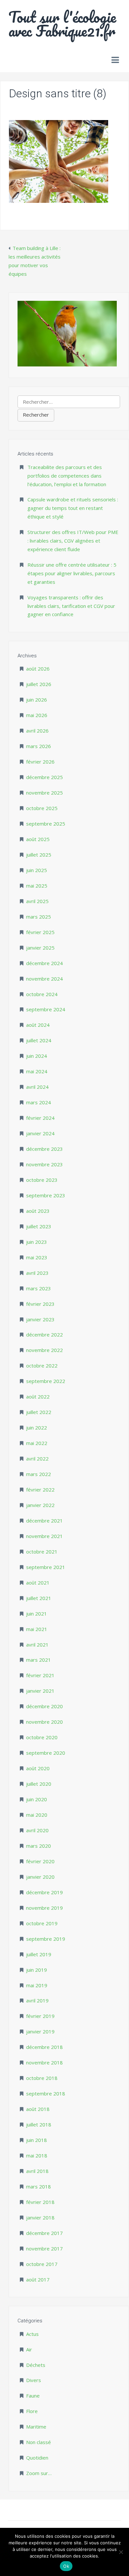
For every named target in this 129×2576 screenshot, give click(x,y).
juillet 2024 (39, 1040)
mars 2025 (39, 917)
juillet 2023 (39, 1226)
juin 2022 (37, 1428)
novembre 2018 (44, 2062)
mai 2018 (37, 2155)
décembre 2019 (44, 1892)
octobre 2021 (42, 1552)
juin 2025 (37, 870)
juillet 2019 (39, 1954)
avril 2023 (37, 1273)
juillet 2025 (39, 855)
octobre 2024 (42, 994)
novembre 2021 (44, 1536)
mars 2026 (39, 746)
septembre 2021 (46, 1567)
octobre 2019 (42, 1923)
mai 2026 (37, 715)
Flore (32, 2411)
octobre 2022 (42, 1366)
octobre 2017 (42, 2264)
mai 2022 (37, 1443)
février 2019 (40, 2016)
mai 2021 (37, 1629)
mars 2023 (39, 1288)
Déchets (36, 2365)
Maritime (36, 2427)
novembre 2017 (44, 2248)
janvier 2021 (40, 1691)
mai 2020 (37, 1815)
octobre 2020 (42, 1737)
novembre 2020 (44, 1722)
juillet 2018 (39, 2124)
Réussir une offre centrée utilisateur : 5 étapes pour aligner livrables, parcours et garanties (72, 573)
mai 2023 (37, 1257)
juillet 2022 (39, 1412)
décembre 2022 (44, 1335)
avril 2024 (37, 1087)
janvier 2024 (40, 1133)
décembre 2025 (44, 777)
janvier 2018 (40, 2217)
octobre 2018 (42, 2078)
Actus (32, 2334)
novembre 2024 (44, 979)
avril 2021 (37, 1645)
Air (29, 2349)
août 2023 (38, 1211)
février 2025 (40, 932)
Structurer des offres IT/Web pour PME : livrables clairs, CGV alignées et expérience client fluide (73, 541)
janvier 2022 (40, 1505)
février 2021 (40, 1675)
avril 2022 (37, 1459)
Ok (66, 2566)
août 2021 (38, 1583)
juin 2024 (37, 1056)
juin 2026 (37, 700)
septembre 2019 (46, 1939)
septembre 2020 (46, 1753)
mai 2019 (37, 1985)
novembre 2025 (44, 793)
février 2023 (40, 1304)
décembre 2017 (44, 2233)
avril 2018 (37, 2171)
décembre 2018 (44, 2047)
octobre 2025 (42, 808)
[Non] (121, 2552)
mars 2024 (39, 1102)
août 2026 (38, 669)
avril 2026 (37, 731)
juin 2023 (37, 1242)
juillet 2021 (39, 1598)
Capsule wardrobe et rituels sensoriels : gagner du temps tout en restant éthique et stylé (73, 508)
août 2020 (38, 1768)
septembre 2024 (46, 1009)
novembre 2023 (44, 1164)
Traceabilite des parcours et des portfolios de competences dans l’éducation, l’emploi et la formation (67, 476)
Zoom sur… (39, 2473)
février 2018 (40, 2202)
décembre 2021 (44, 1521)
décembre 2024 (44, 963)
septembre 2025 (46, 824)
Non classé (39, 2442)
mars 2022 (39, 1474)
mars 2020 (39, 1846)
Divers (34, 2380)
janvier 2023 (40, 1319)
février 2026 (40, 762)
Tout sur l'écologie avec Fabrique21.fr (62, 24)
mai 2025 (37, 886)
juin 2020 (37, 1799)
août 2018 (38, 2109)
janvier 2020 (40, 1877)
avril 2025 (37, 901)
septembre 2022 (46, 1381)
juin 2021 (37, 1614)
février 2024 (40, 1118)
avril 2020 (37, 1830)
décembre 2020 (44, 1706)
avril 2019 (37, 2000)
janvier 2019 (40, 2031)
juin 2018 (37, 2140)
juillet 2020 (39, 1784)
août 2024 (38, 1025)
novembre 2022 (44, 1350)
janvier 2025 (40, 948)
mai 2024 (37, 1071)
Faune (33, 2396)
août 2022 (38, 1397)
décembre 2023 (44, 1149)
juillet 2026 (39, 684)
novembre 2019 (44, 1908)
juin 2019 (37, 1970)
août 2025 (38, 839)
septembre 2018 (46, 2093)
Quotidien (37, 2458)
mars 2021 (39, 1660)
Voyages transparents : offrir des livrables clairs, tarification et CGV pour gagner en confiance (71, 606)
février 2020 (40, 1861)
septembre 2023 (46, 1195)
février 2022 (40, 1490)
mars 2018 (39, 2186)
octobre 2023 (42, 1180)
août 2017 (38, 2279)
